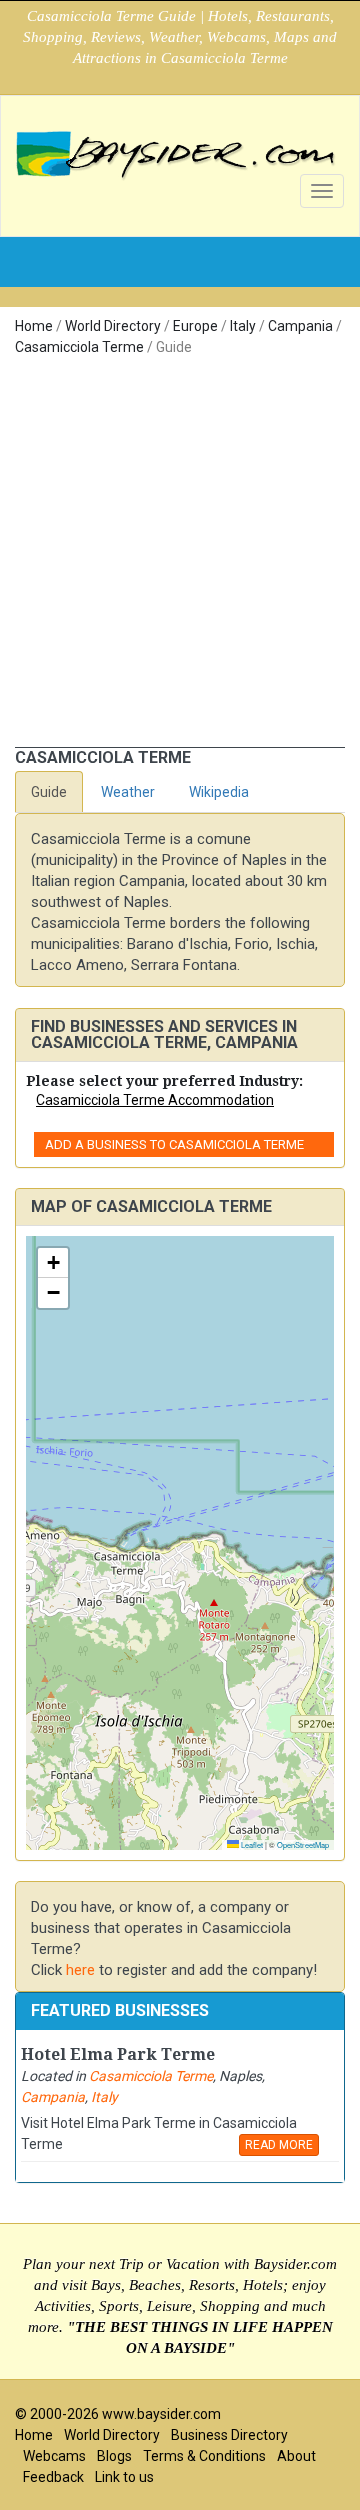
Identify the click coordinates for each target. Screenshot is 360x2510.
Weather (128, 792)
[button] (53, 1263)
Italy (243, 326)
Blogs (114, 2456)
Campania (300, 326)
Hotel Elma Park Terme (118, 2054)
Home (34, 326)
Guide (49, 792)
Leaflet (251, 1844)
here (80, 1970)
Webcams (54, 2456)
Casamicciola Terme (79, 347)
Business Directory (229, 2435)
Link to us (124, 2477)
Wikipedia (219, 792)
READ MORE (279, 2145)
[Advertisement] (180, 557)
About (296, 2456)
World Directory (113, 326)
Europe (195, 326)
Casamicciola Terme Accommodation (155, 1100)
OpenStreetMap (303, 1844)
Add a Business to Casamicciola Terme (174, 1144)
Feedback (53, 2477)
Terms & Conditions (204, 2456)
